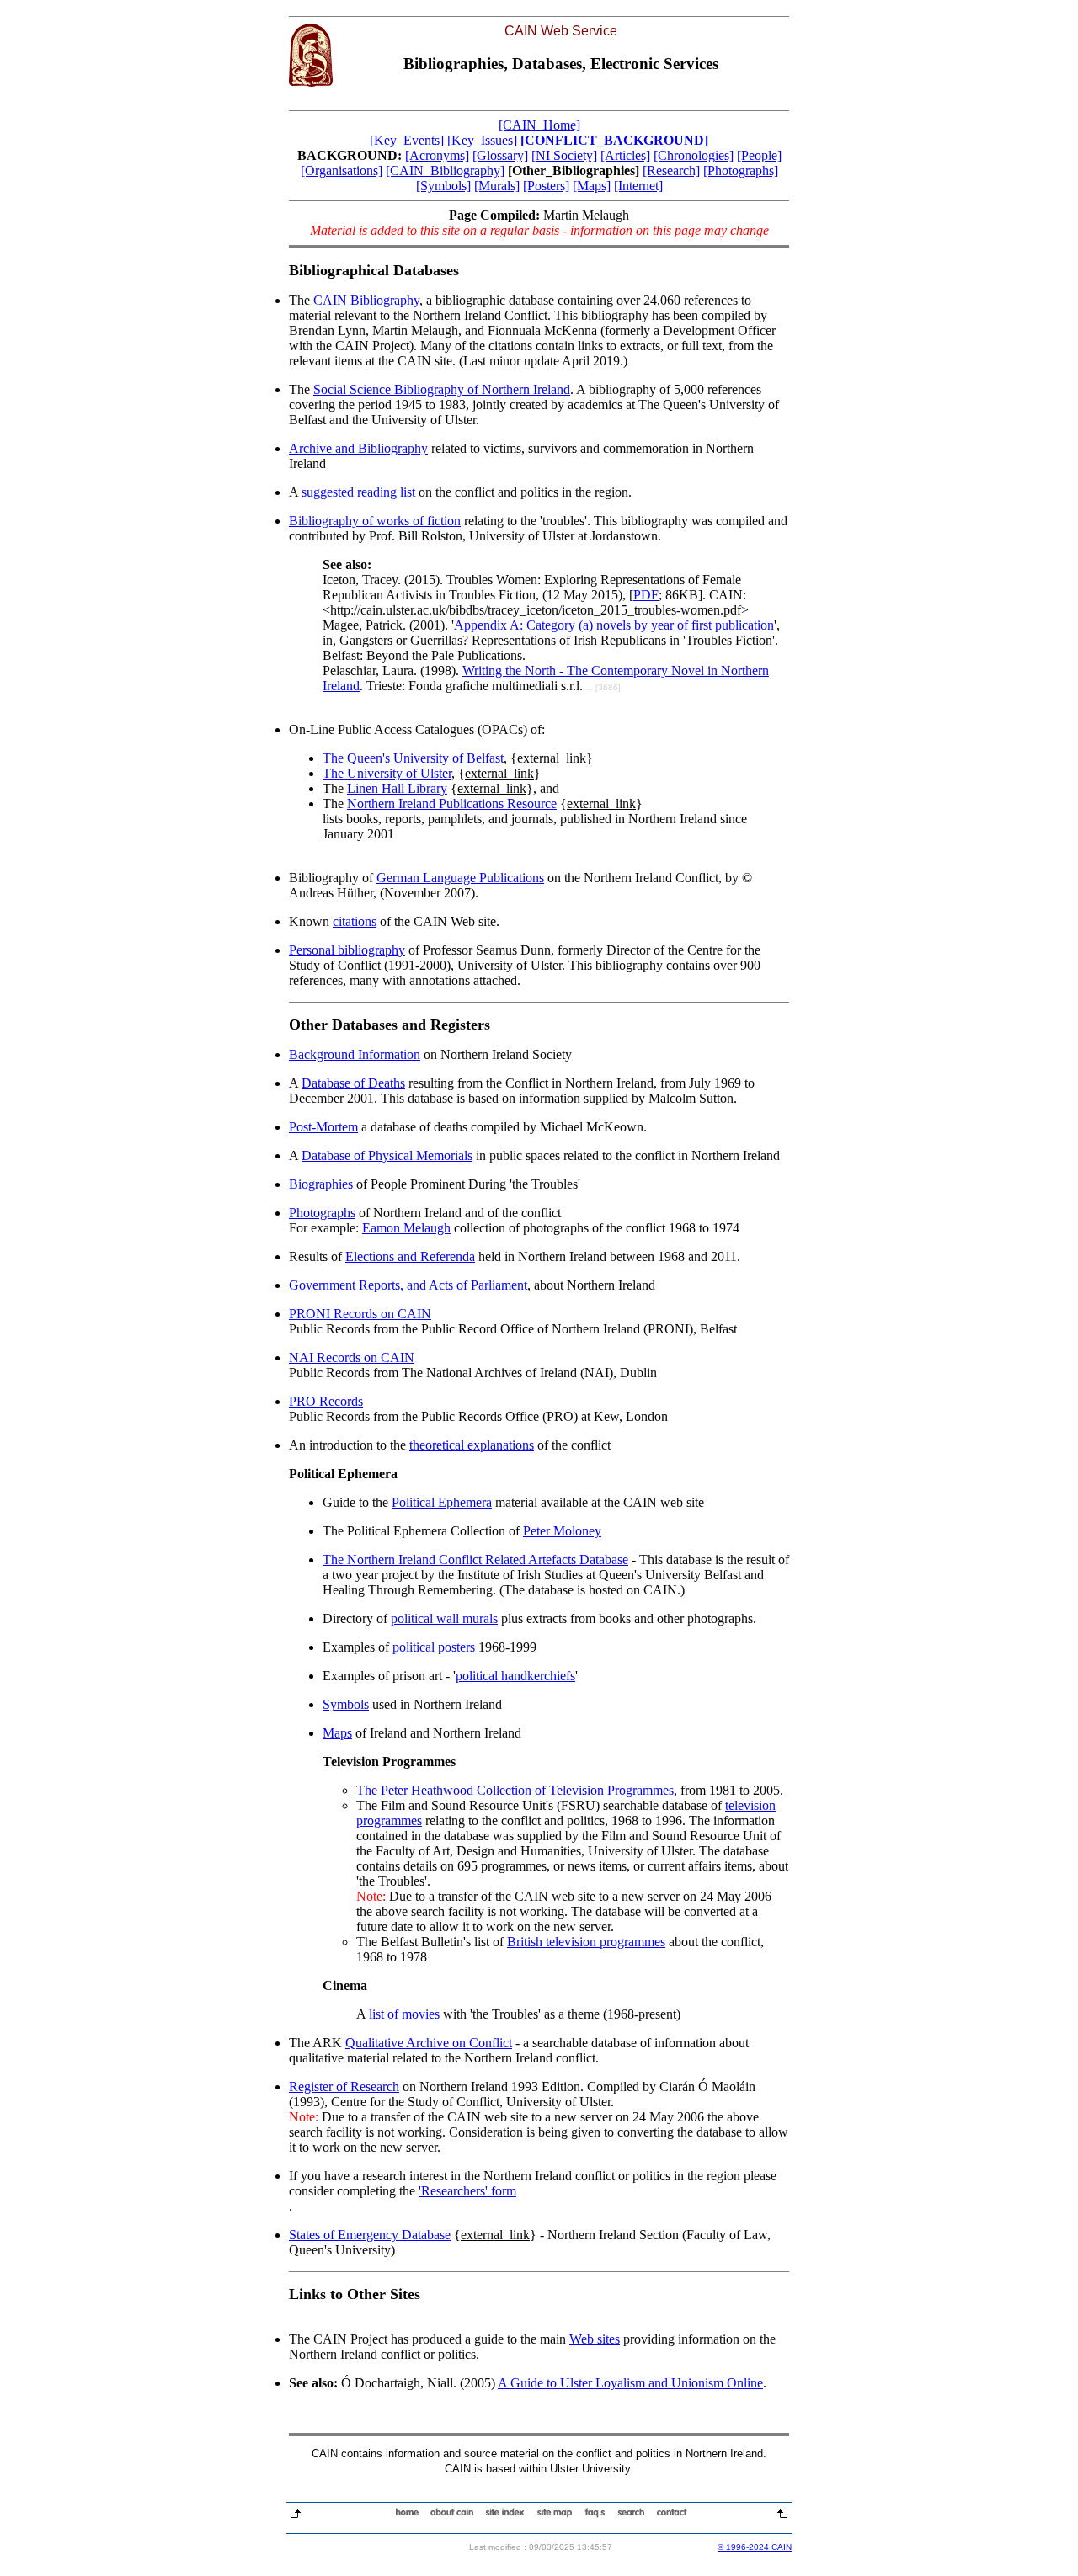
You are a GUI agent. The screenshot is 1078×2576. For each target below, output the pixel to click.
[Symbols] (443, 186)
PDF (646, 595)
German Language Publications (460, 878)
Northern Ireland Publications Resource (452, 804)
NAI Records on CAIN (352, 1357)
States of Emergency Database (370, 2235)
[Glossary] (500, 155)
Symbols (346, 1704)
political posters (434, 1647)
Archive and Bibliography (358, 448)
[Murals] (497, 186)
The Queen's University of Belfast (413, 758)
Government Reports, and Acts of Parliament (408, 1285)
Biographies (321, 1184)
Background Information (355, 1054)
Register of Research (344, 2086)
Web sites (595, 2339)
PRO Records (326, 1401)
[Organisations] (342, 170)
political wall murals (444, 1618)
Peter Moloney (562, 1531)
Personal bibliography (347, 950)
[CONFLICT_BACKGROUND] (614, 140)
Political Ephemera (442, 1502)
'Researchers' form (467, 2191)
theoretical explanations (472, 1445)
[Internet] (638, 186)
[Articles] (625, 155)
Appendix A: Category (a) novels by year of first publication (614, 625)
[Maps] (592, 186)
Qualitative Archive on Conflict (429, 2043)
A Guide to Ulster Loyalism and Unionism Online (630, 2383)
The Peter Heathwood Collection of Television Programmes (515, 1790)
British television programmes (586, 1942)
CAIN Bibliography (366, 300)
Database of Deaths (353, 1083)
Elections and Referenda (410, 1256)
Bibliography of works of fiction (375, 521)
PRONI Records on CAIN (360, 1314)
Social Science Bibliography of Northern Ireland (442, 389)
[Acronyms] (437, 155)
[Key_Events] (407, 140)
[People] (759, 155)
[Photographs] (741, 170)
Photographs (322, 1213)
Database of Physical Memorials (387, 1155)
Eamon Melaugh (406, 1228)
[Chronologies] (694, 155)
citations (355, 921)
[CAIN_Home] (539, 125)
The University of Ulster (387, 773)
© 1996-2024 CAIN (755, 2547)
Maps (337, 1733)
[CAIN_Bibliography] (445, 170)
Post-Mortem (323, 1127)
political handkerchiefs (515, 1676)
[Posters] (546, 186)
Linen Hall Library (397, 788)
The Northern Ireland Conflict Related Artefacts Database (475, 1559)
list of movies (404, 2014)
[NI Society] (564, 155)
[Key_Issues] (482, 140)
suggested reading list (358, 492)
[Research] (671, 170)
